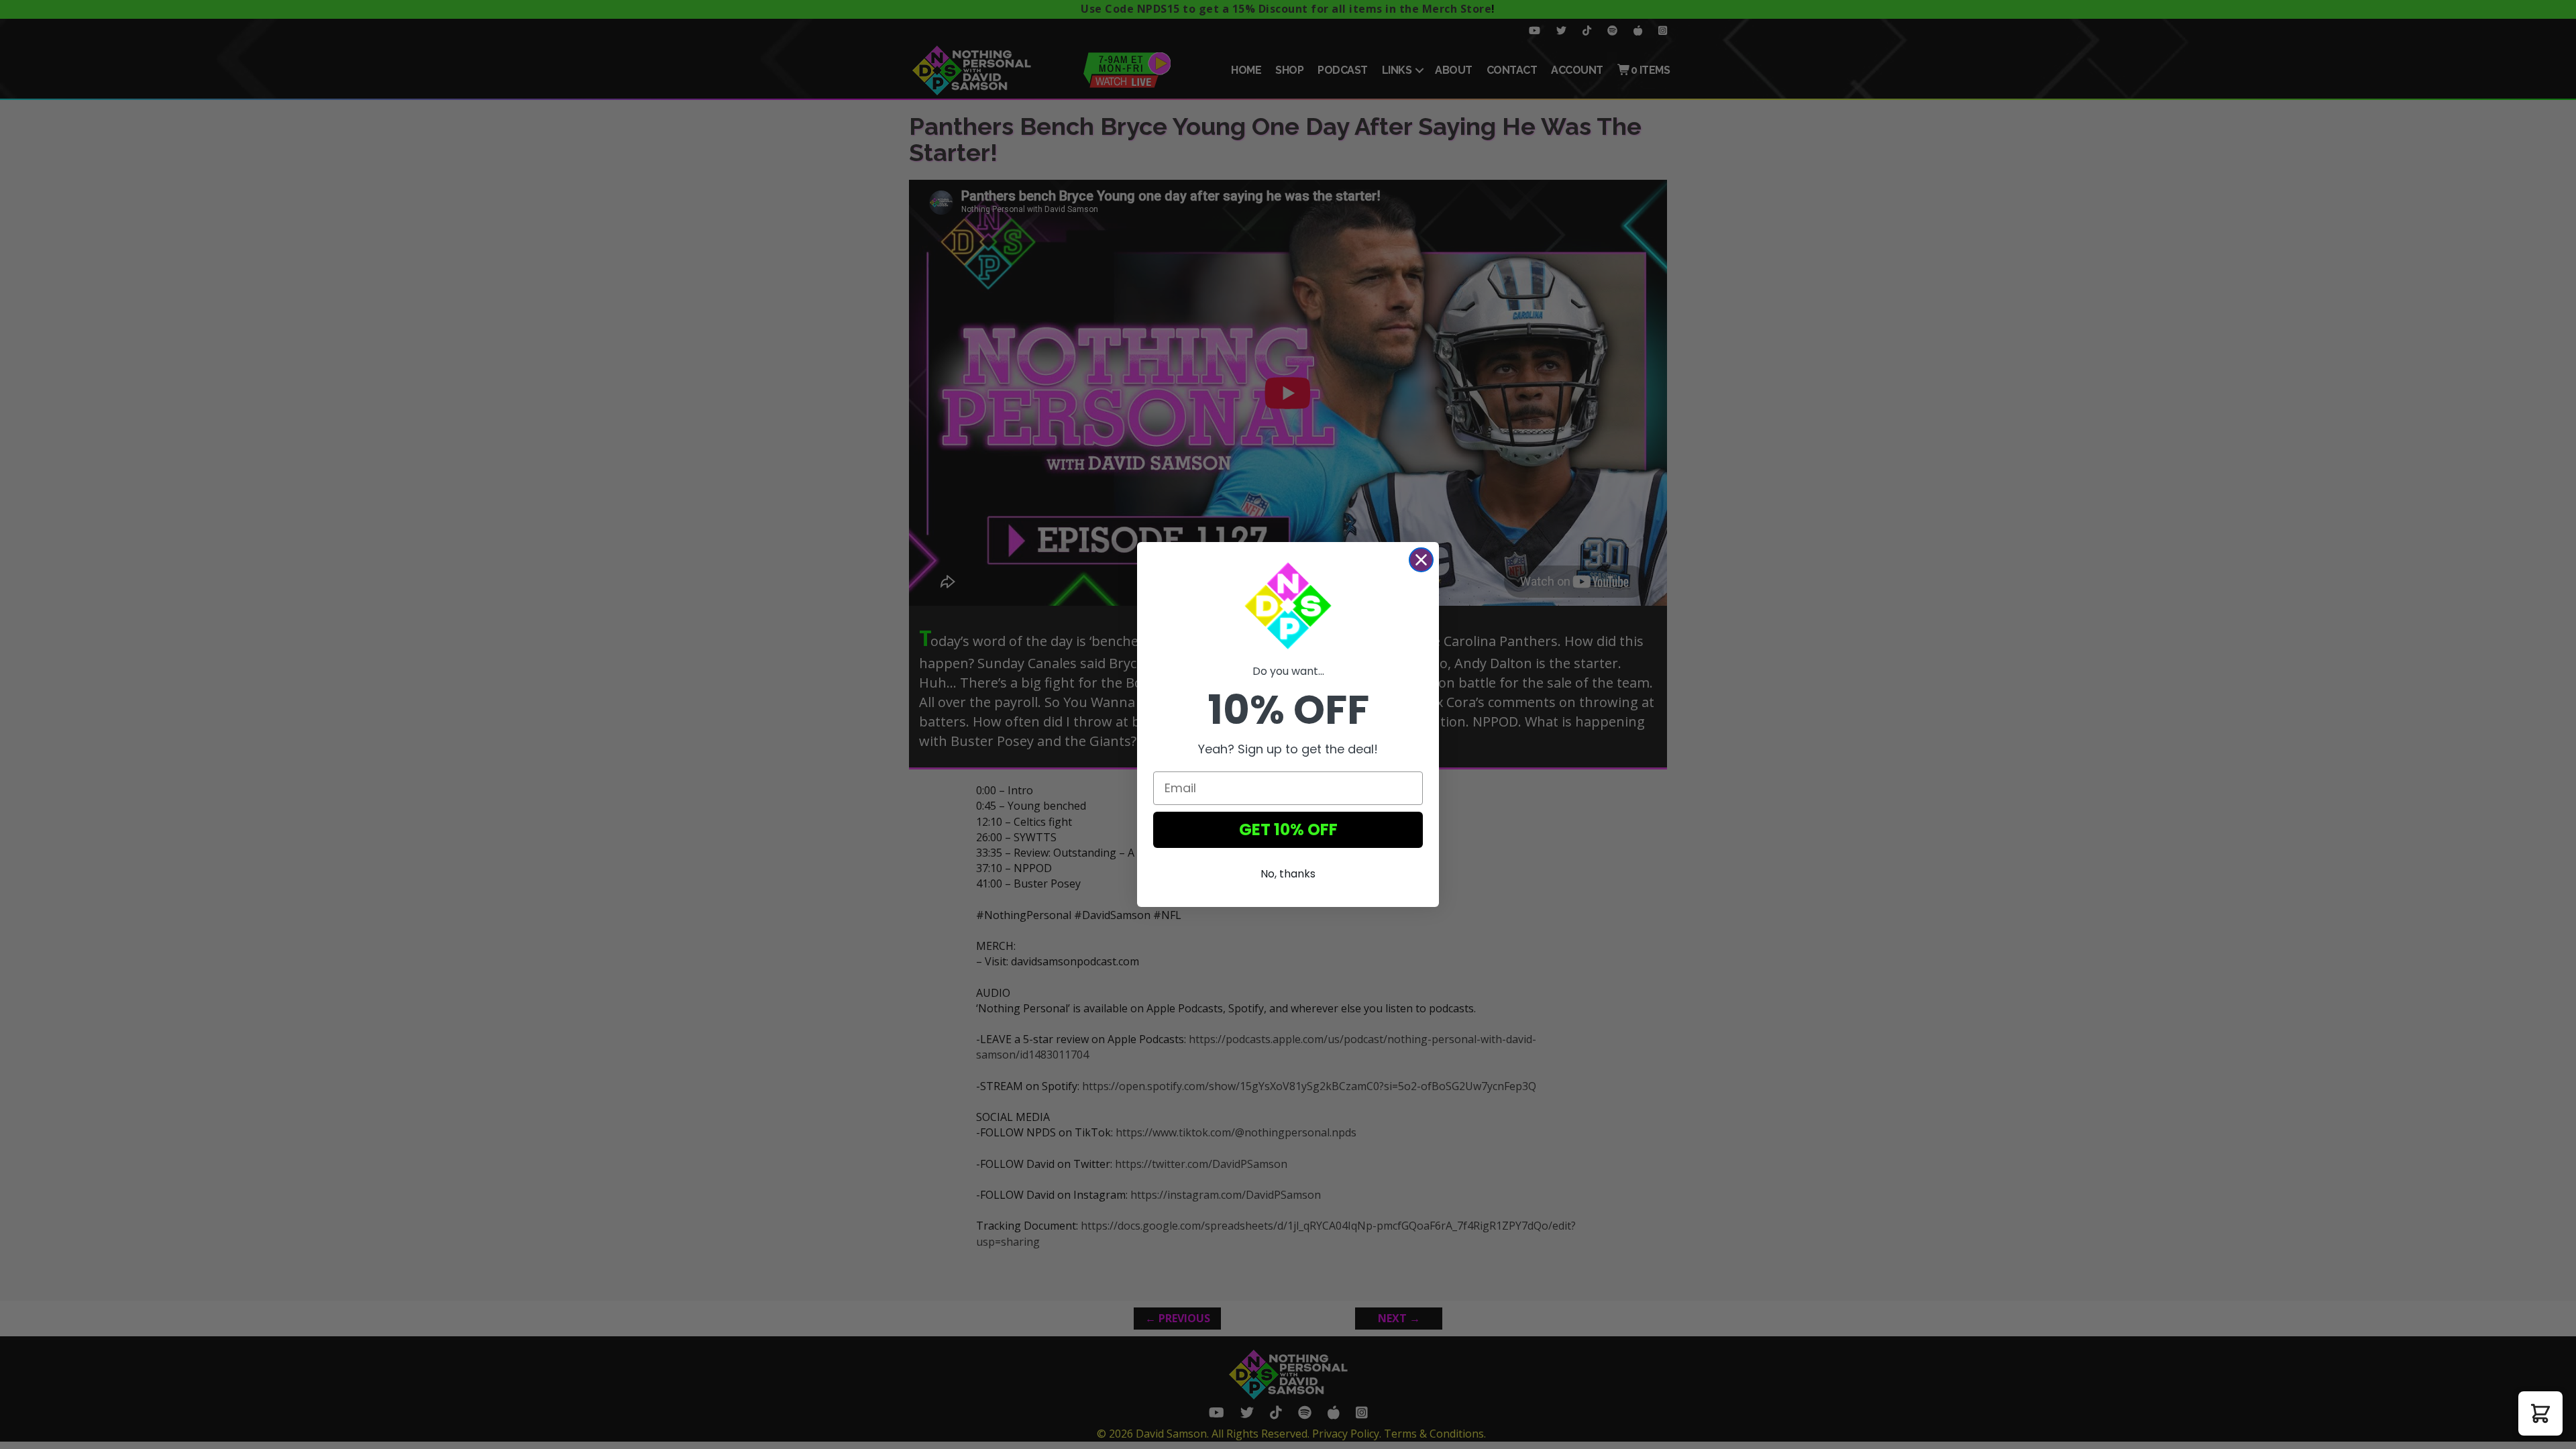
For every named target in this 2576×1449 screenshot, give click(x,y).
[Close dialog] (1421, 560)
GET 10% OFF (1288, 829)
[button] (2540, 1413)
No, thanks (1288, 874)
